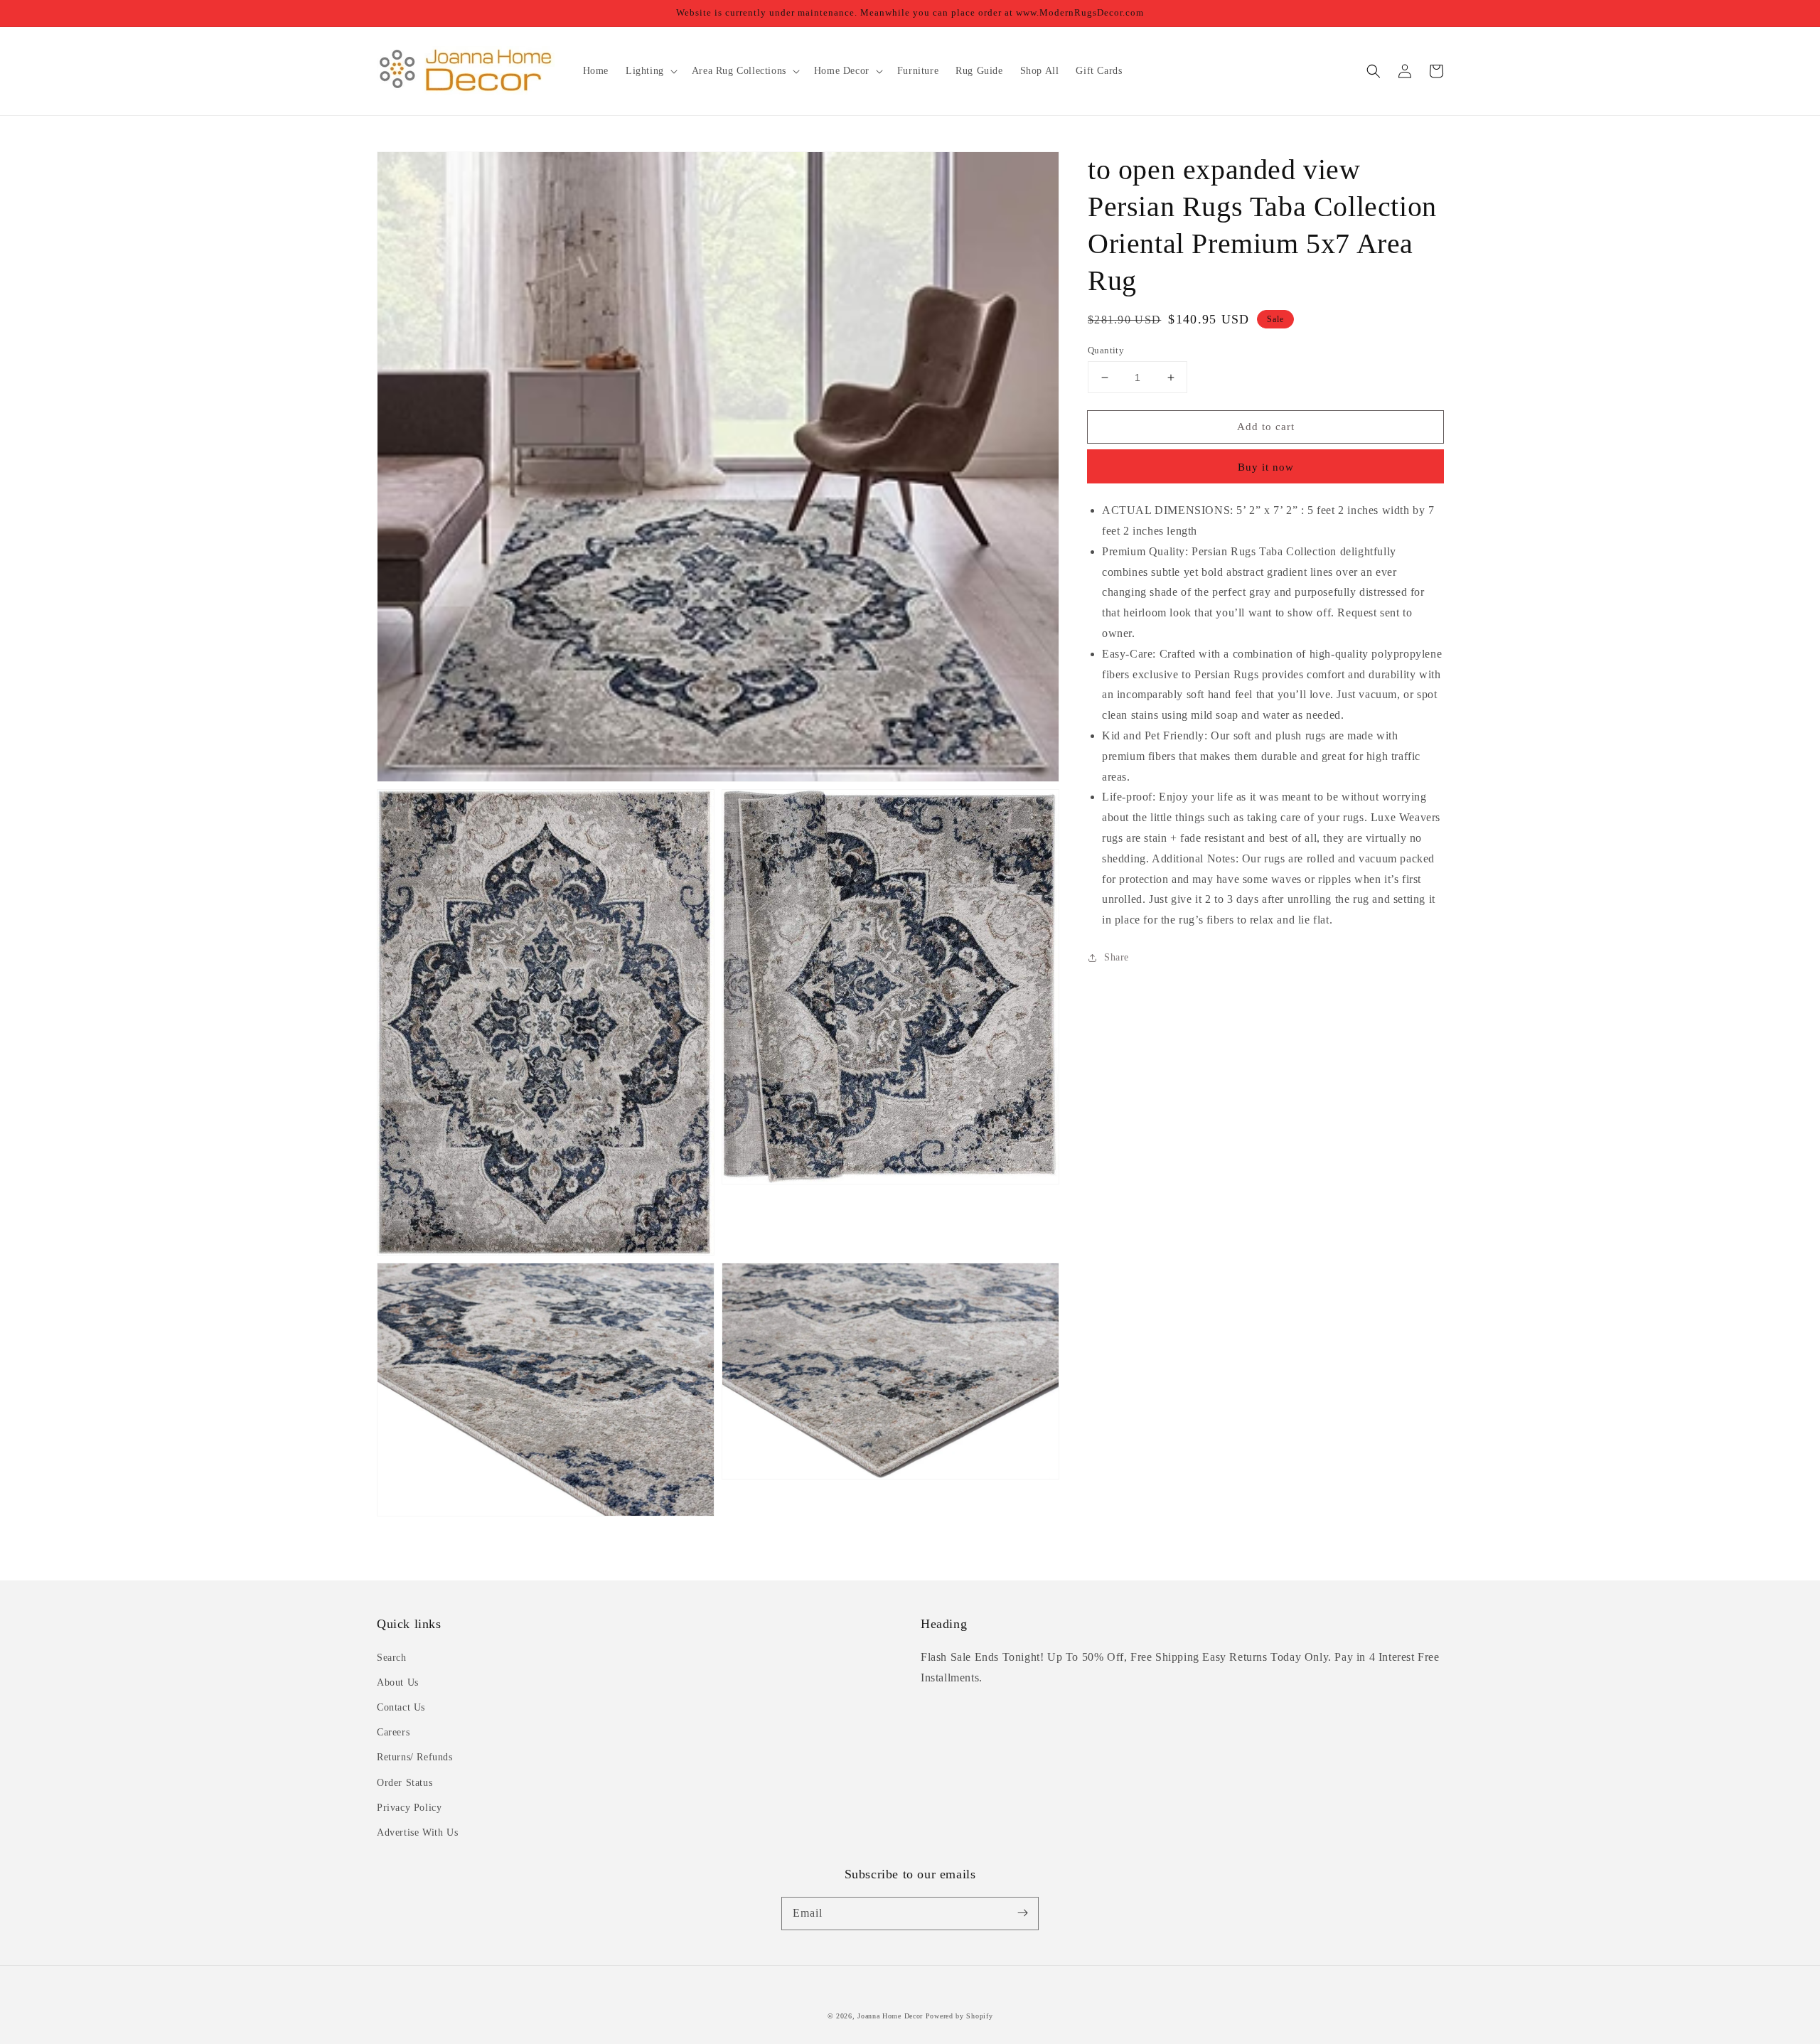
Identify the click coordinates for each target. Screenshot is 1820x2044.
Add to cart (1266, 427)
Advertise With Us (417, 1832)
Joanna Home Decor (890, 2016)
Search (392, 1658)
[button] (1374, 71)
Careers (393, 1732)
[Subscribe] (1022, 1913)
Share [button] (1117, 957)
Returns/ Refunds (415, 1757)
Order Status (405, 1783)
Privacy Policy (409, 1808)
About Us (398, 1682)
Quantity (1106, 350)
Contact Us (401, 1707)
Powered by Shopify (959, 2016)
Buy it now (1266, 467)
